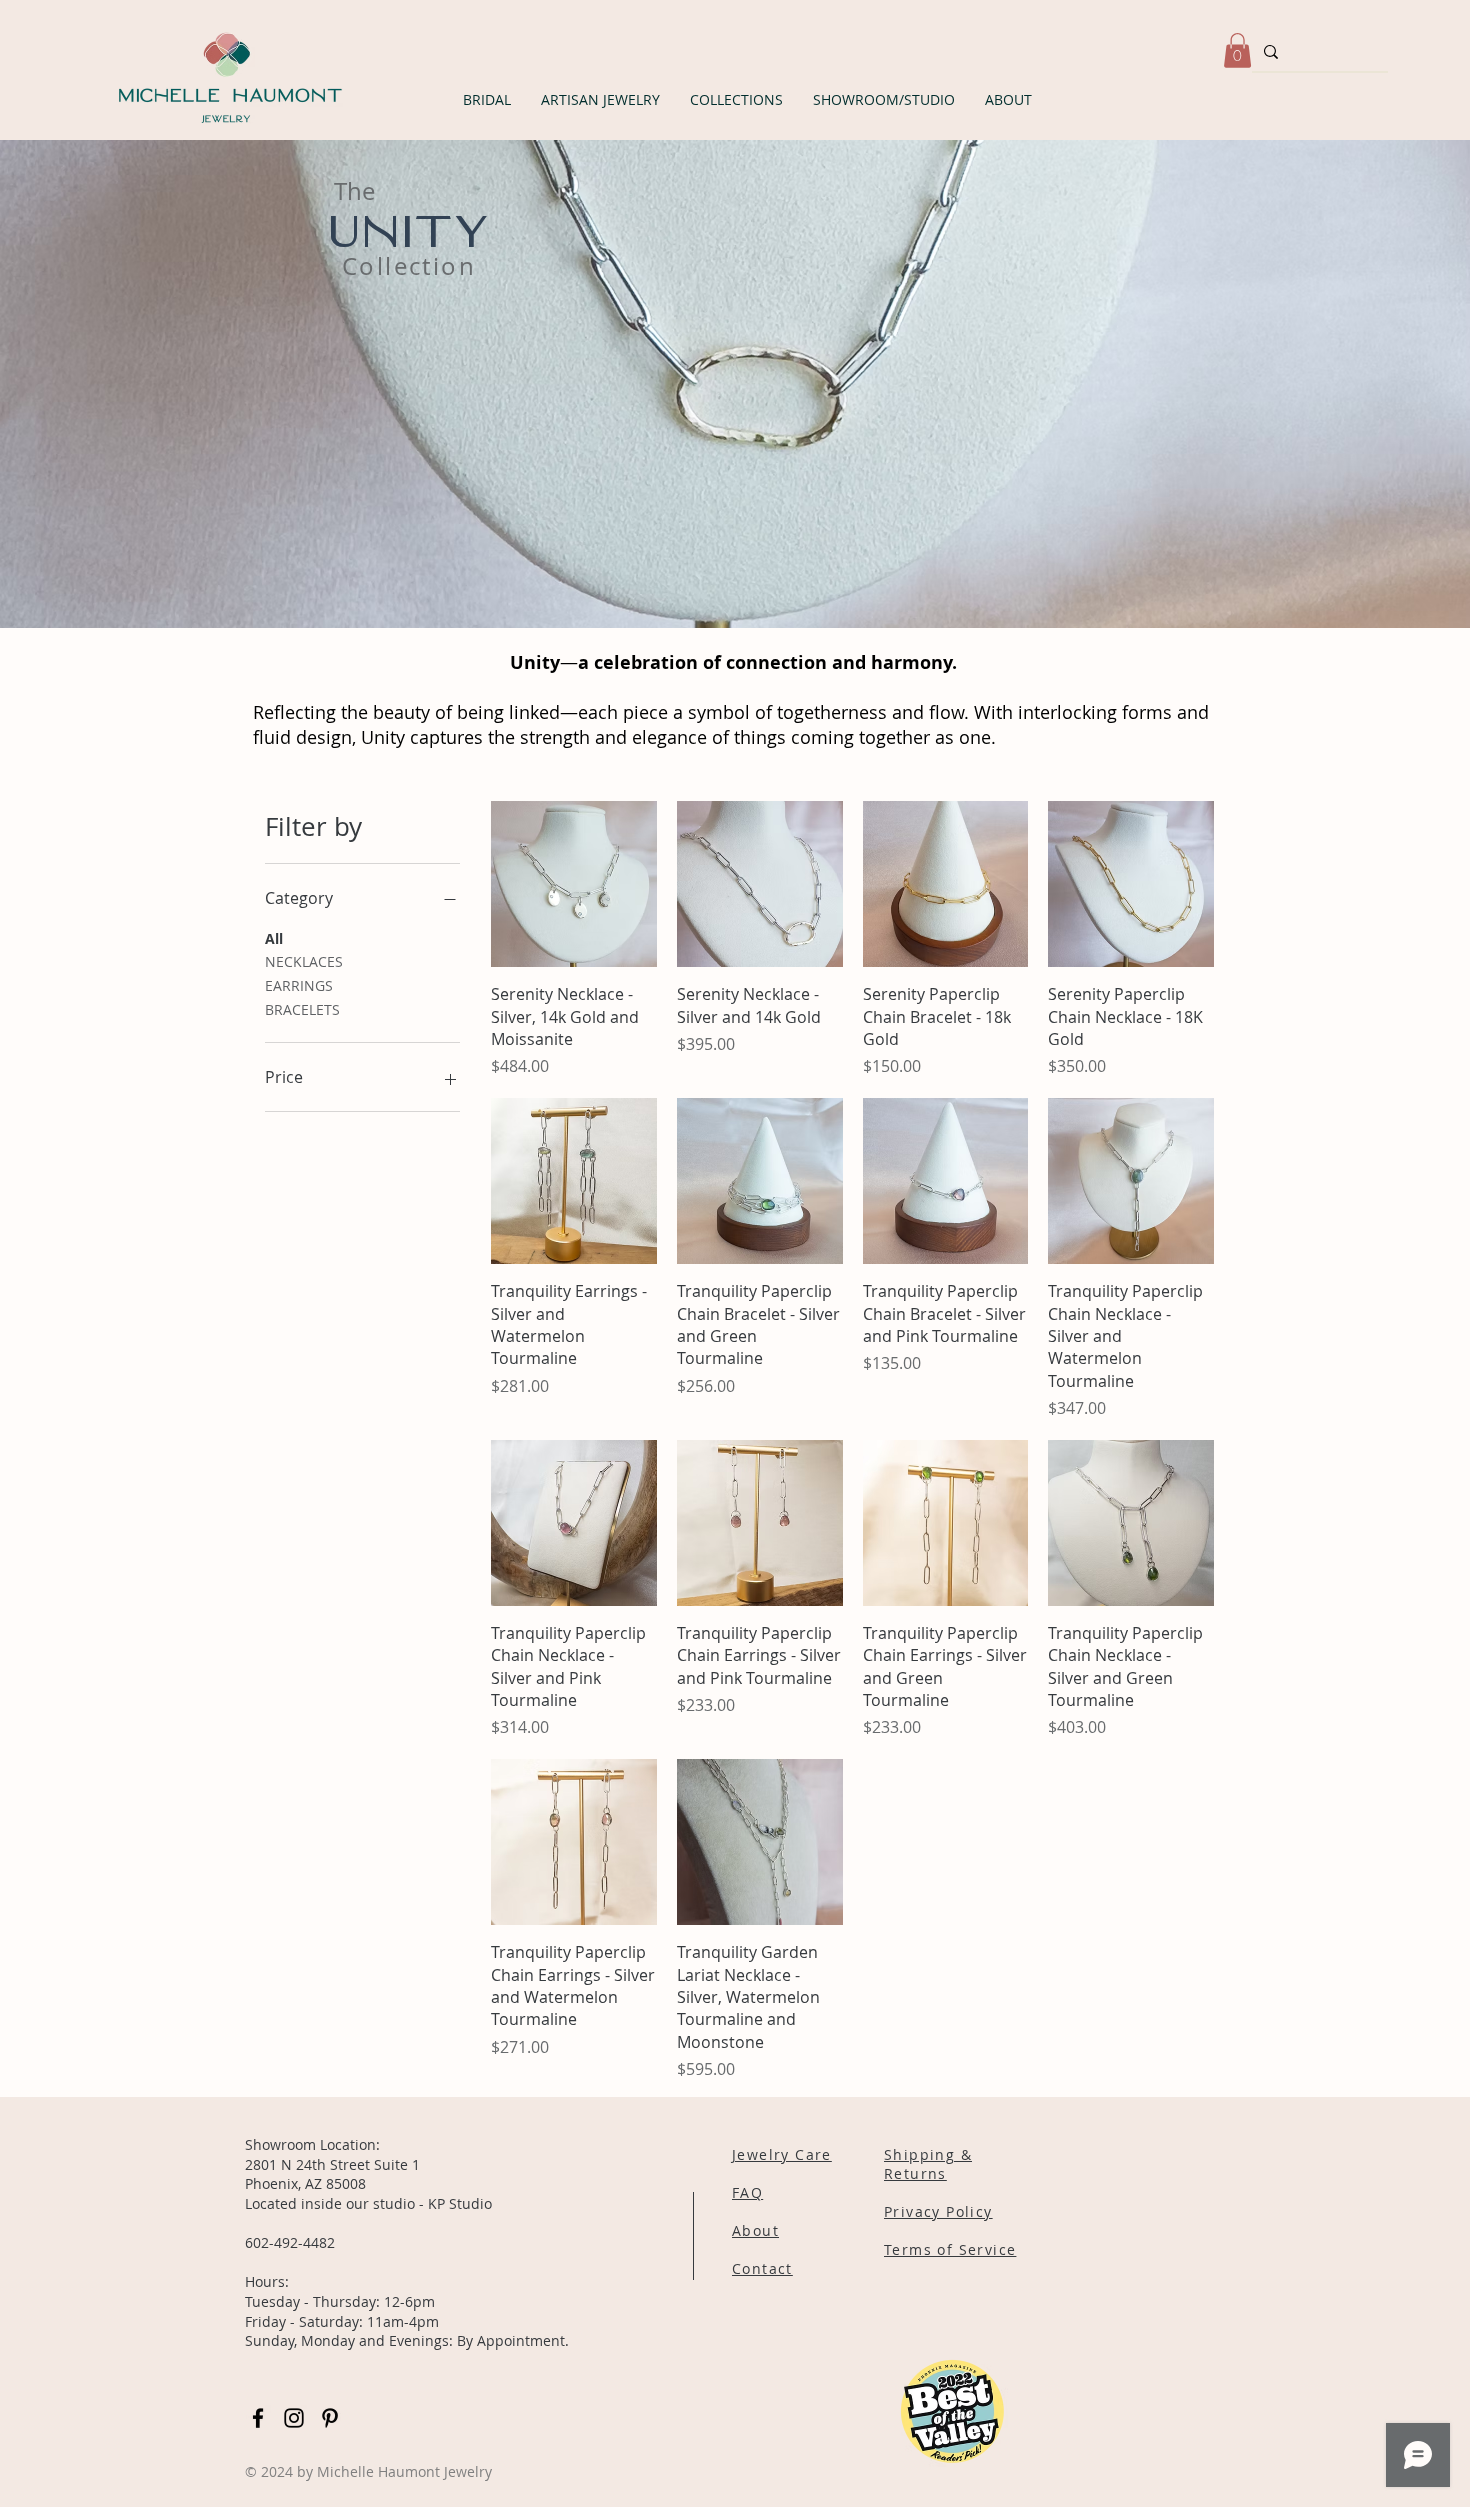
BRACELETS (302, 1009)
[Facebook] (258, 2418)
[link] (1237, 50)
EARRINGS (299, 985)
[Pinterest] (330, 2418)
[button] (487, 99)
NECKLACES (304, 961)
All (274, 938)
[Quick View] (574, 884)
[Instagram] (294, 2418)
